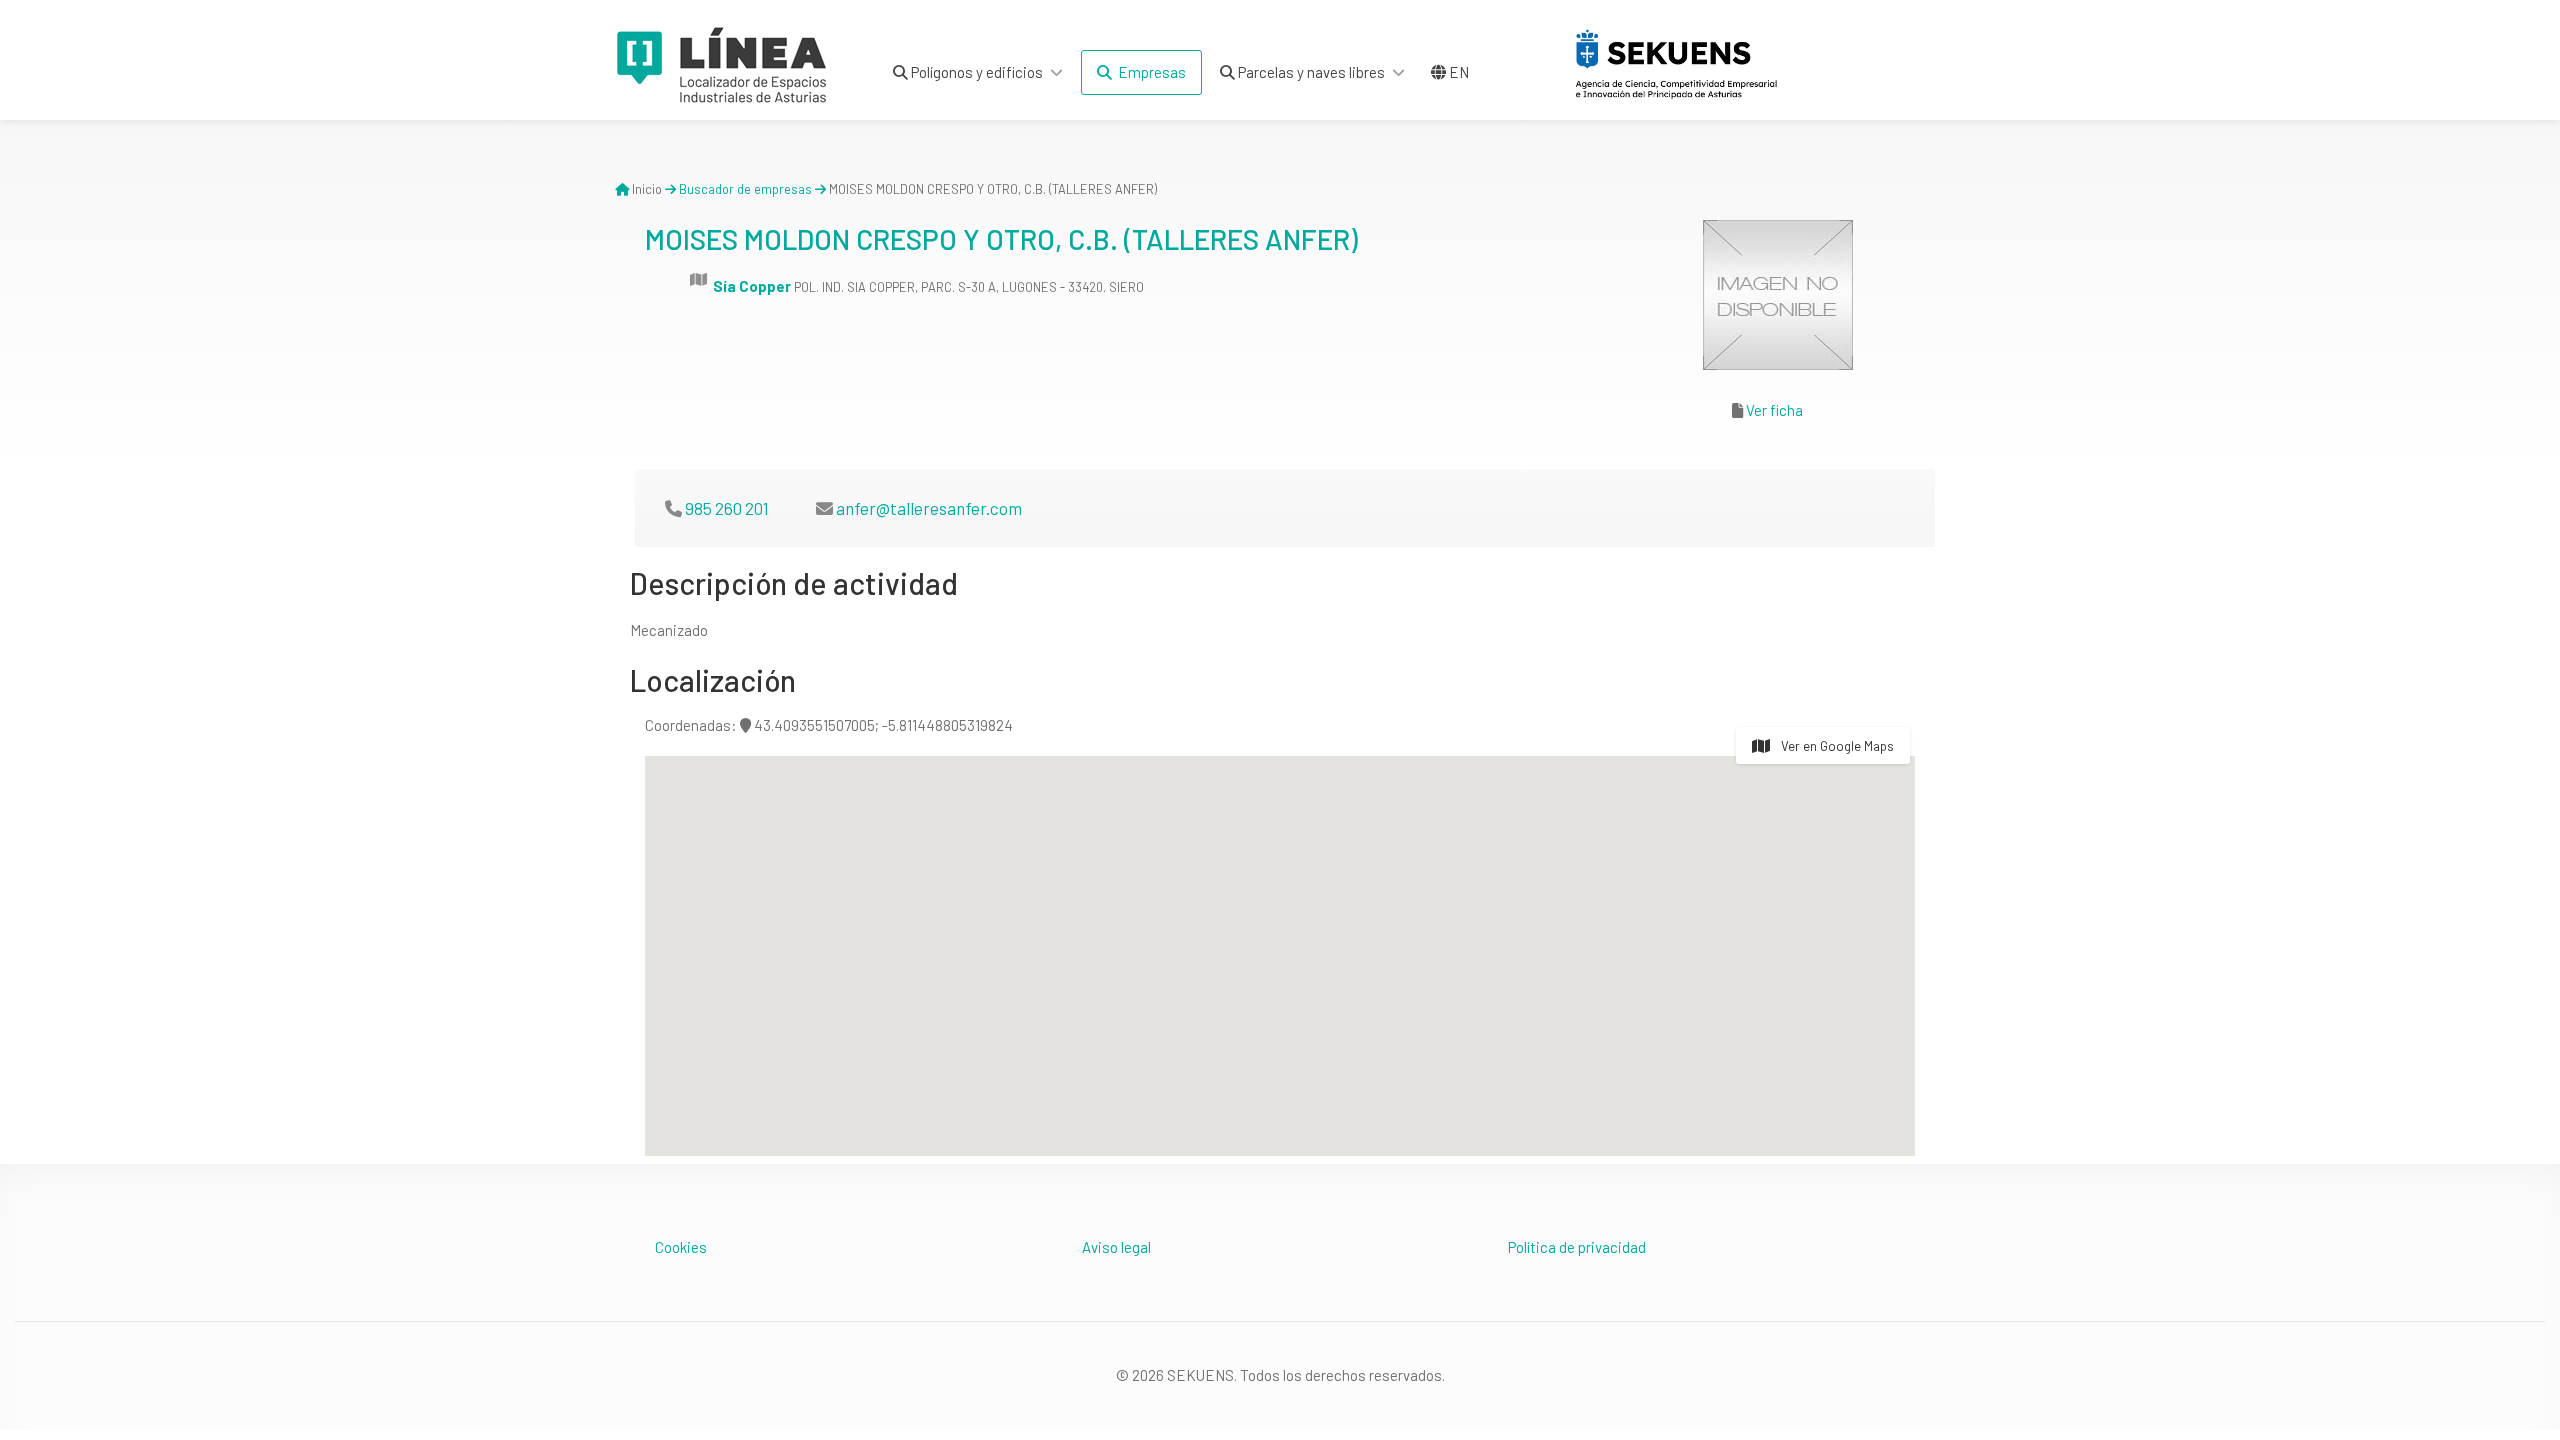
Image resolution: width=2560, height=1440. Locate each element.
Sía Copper (752, 286)
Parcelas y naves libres (1310, 72)
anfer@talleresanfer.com (929, 508)
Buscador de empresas (745, 189)
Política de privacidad (1577, 1247)
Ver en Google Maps (1836, 746)
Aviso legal (1116, 1247)
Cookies (681, 1247)
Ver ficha (1774, 410)
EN (1457, 72)
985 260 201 (727, 508)
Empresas (1149, 72)
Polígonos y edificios (975, 72)
